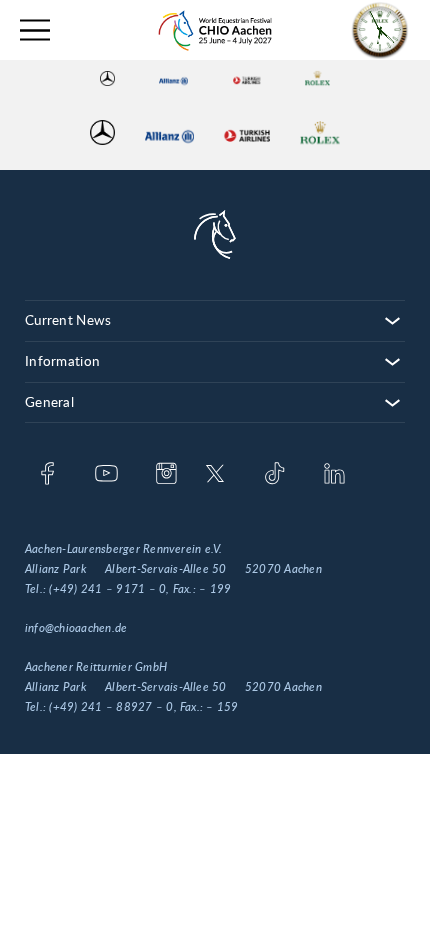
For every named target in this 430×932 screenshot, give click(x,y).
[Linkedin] (334, 475)
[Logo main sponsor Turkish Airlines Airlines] (247, 78)
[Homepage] (215, 30)
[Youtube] (106, 475)
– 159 (222, 707)
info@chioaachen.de (76, 628)
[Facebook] (47, 475)
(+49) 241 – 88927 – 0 (111, 707)
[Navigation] (35, 30)
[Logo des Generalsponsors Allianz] (173, 78)
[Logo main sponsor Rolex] (317, 78)
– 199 (215, 589)
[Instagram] (166, 475)
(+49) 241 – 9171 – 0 (107, 589)
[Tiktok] (274, 475)
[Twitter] (215, 475)
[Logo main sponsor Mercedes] (107, 78)
